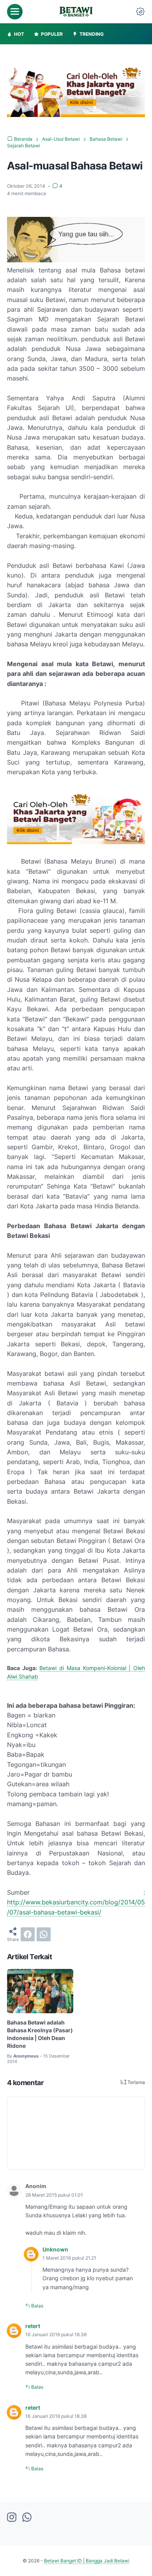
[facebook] (28, 1934)
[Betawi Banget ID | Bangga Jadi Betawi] (76, 12)
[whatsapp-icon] (27, 2518)
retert (33, 2326)
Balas (37, 2306)
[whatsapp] (44, 1934)
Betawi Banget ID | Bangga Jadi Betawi (87, 2561)
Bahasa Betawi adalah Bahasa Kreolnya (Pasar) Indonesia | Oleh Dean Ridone (40, 2034)
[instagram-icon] (12, 2518)
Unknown (55, 2249)
